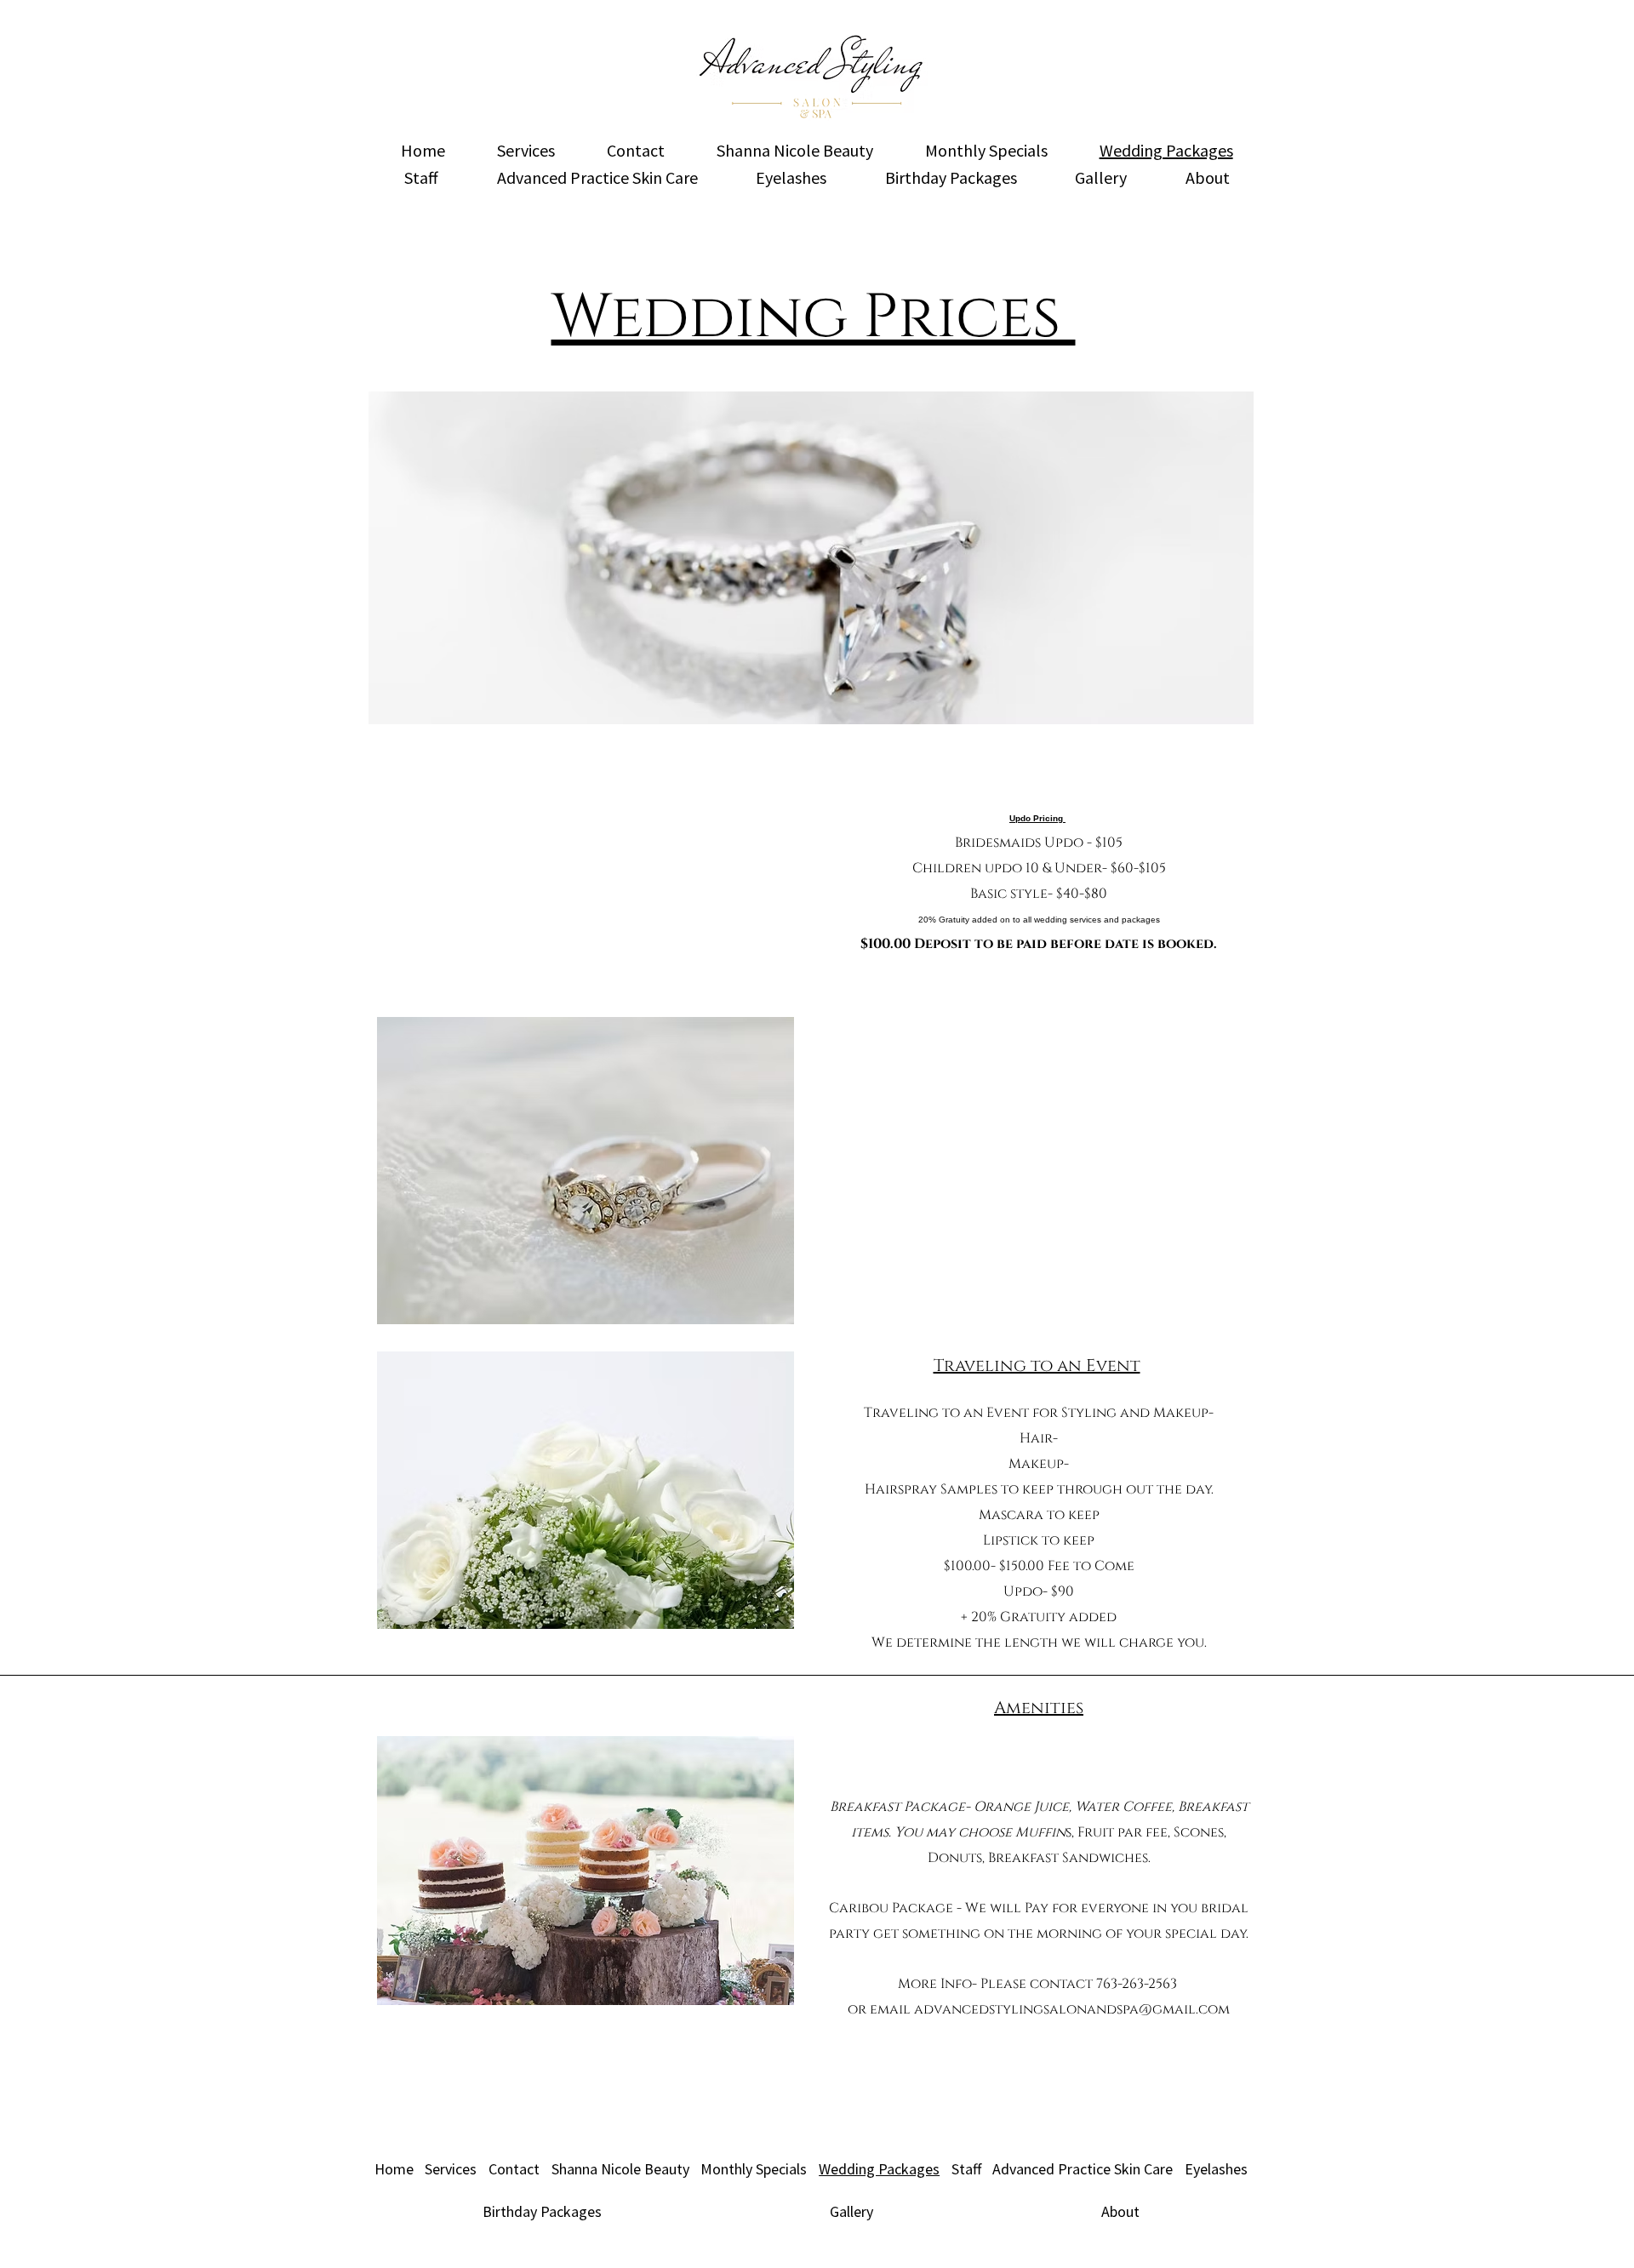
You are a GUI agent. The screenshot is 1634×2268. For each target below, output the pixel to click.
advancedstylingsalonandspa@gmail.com (1072, 2009)
